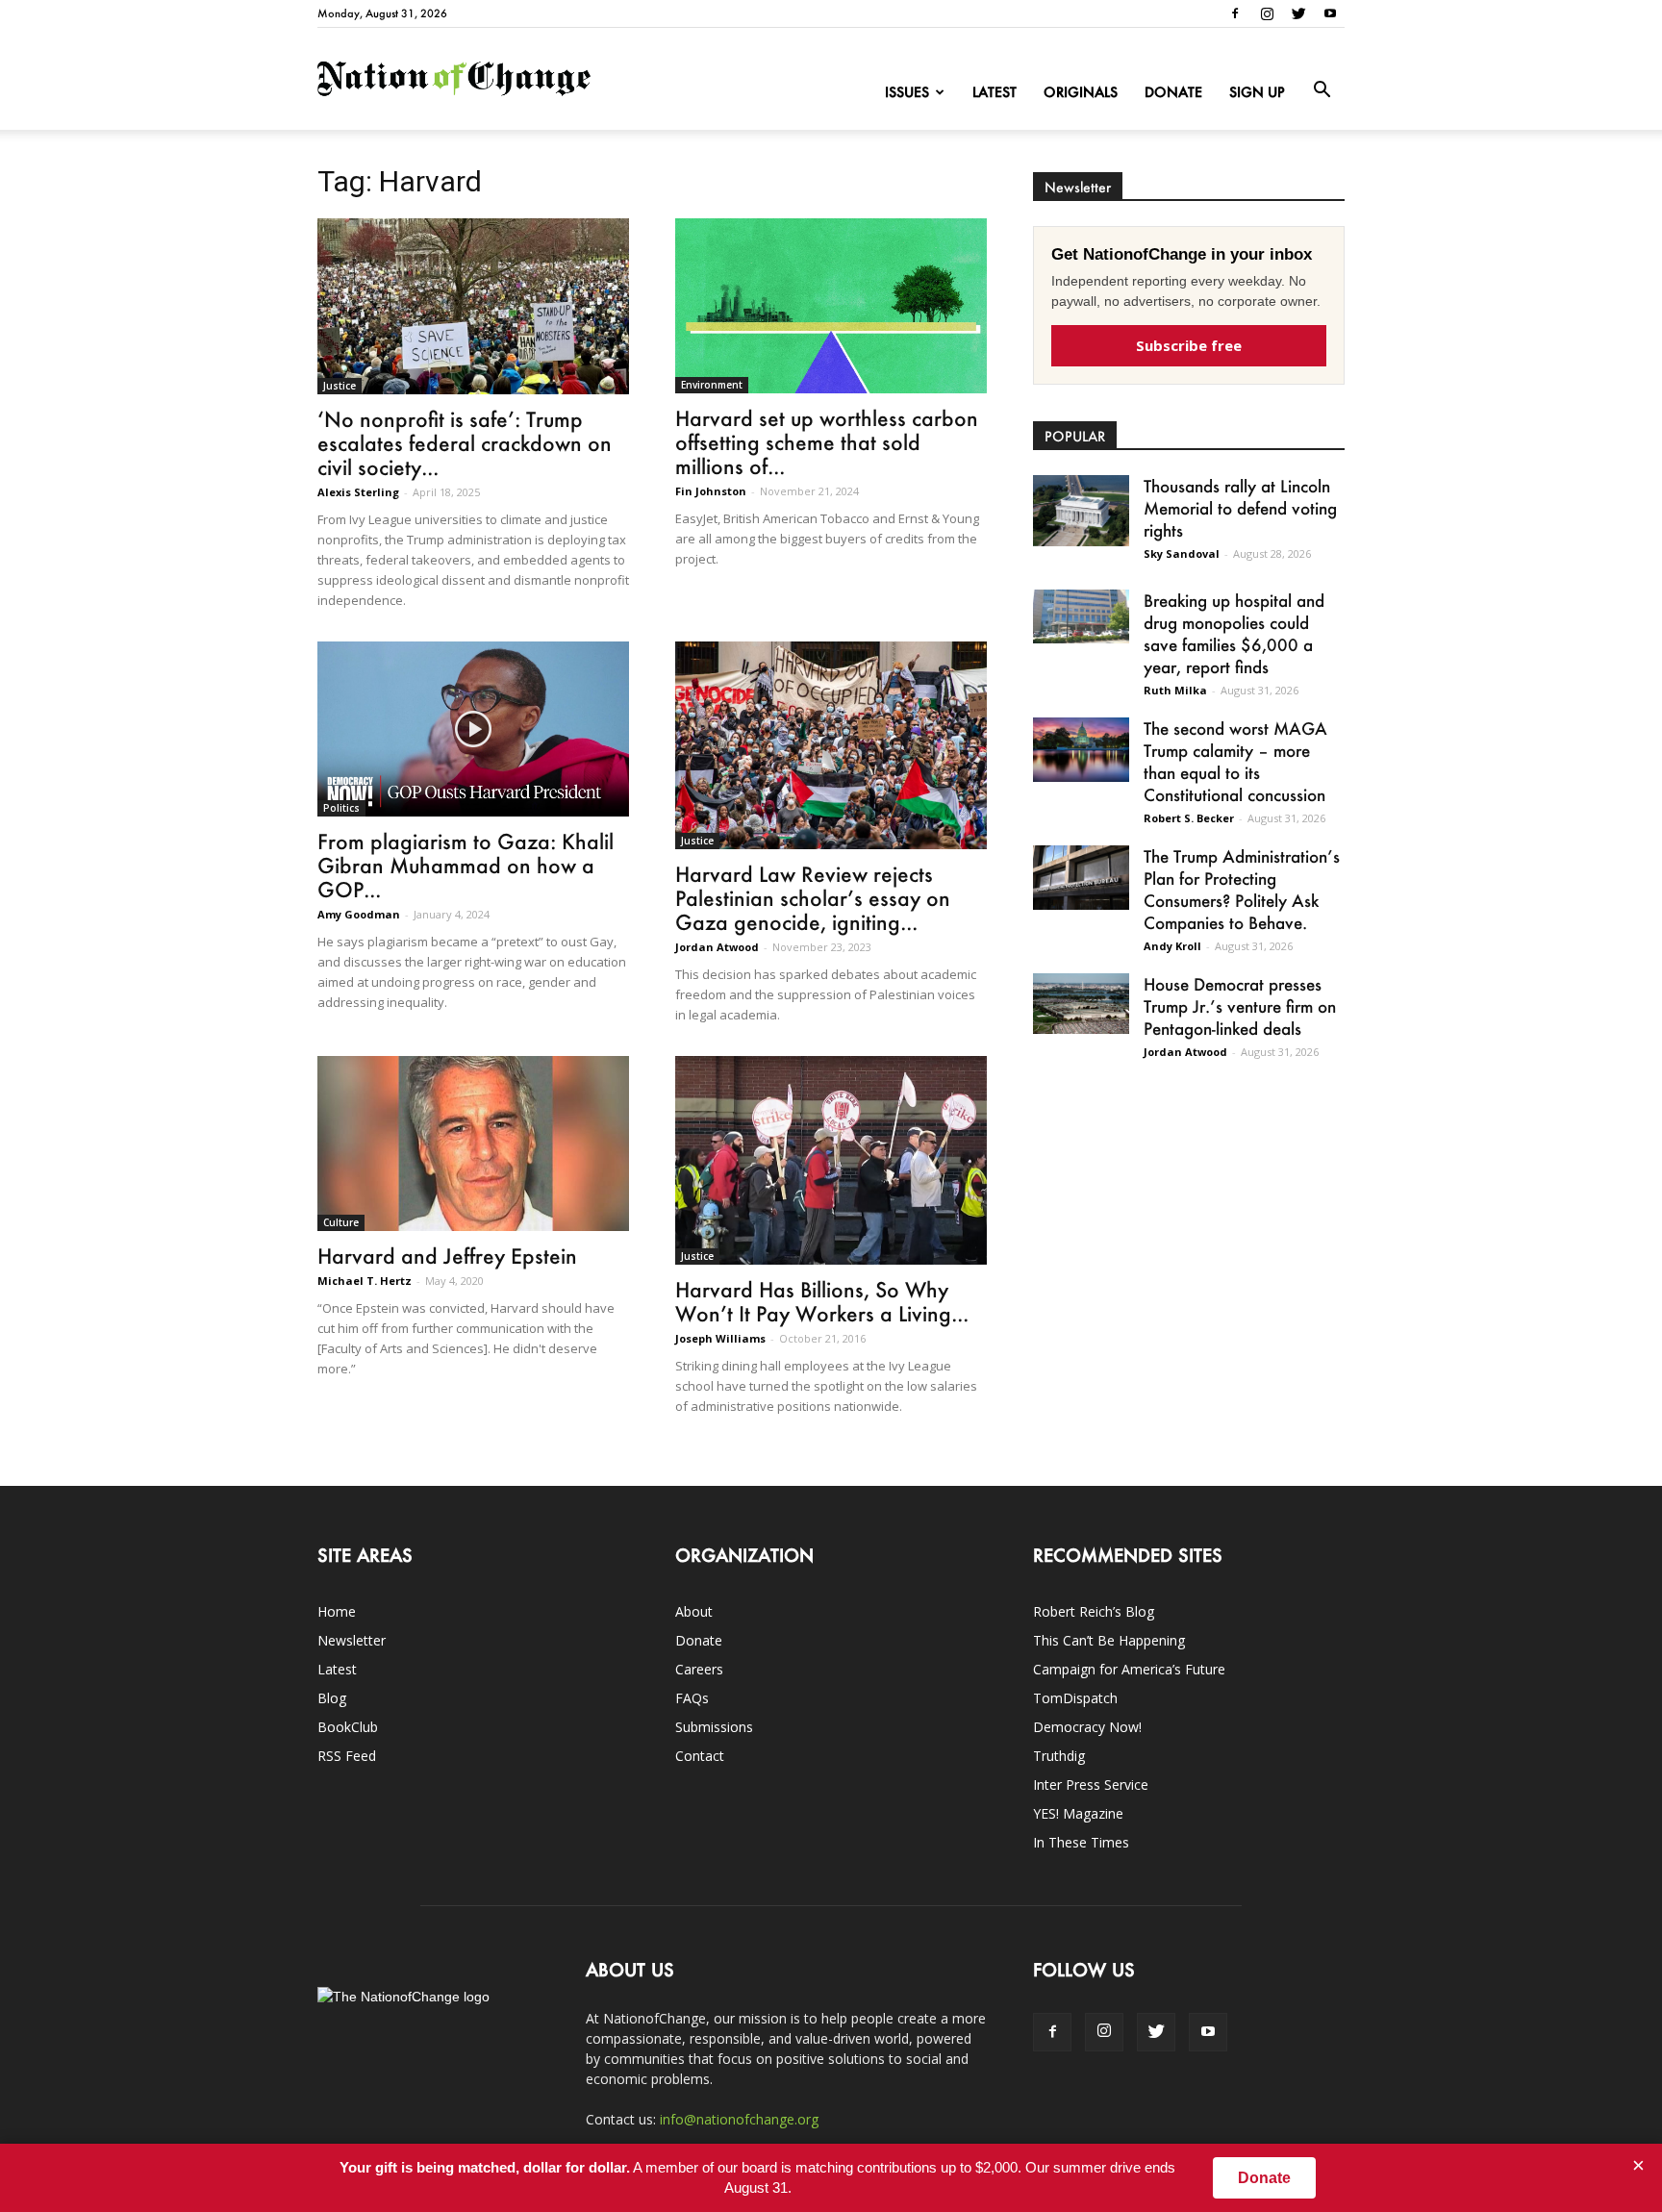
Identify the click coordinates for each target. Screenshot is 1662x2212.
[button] (1322, 90)
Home (337, 1611)
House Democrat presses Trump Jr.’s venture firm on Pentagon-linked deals (1240, 1006)
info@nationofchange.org (739, 2119)
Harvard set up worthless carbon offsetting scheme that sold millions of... (827, 442)
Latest (995, 92)
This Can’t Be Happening (1109, 1640)
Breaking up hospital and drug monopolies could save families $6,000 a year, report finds (1234, 633)
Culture (341, 1222)
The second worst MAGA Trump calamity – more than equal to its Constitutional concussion (1235, 761)
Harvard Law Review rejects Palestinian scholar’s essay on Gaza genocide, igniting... (813, 898)
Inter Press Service (1091, 1785)
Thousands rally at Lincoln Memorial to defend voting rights (1240, 508)
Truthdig (1059, 1756)
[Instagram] (1267, 13)
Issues (907, 92)
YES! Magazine (1078, 1813)
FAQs (692, 1698)
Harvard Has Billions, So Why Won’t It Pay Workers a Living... (822, 1301)
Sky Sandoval (1182, 553)
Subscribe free (1189, 345)
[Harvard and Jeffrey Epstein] (473, 1144)
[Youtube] (1330, 13)
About (694, 1611)
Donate (1173, 92)
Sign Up (1257, 92)
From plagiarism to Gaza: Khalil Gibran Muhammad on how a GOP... (466, 865)
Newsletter (352, 1640)
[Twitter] (1298, 13)
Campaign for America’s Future (1129, 1669)
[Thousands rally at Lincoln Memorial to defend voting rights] (1081, 511)
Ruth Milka (1175, 690)
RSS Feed (347, 1756)
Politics (341, 808)
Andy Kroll (1172, 946)
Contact (700, 1756)
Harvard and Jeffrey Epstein (447, 1256)
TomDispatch (1075, 1698)
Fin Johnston (711, 491)
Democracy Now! (1087, 1727)
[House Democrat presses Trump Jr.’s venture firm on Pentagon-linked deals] (1081, 1004)
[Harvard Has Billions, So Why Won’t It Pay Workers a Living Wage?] (831, 1160)
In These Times (1081, 1842)
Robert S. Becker (1189, 818)
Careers (699, 1669)
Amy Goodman (359, 914)
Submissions (714, 1727)
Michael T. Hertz (365, 1281)
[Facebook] (1235, 13)
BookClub (348, 1727)
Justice (340, 386)
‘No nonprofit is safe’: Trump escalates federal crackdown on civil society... (465, 443)
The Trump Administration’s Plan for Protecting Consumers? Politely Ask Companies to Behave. (1242, 889)
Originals (1081, 92)
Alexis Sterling (358, 492)
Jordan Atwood (717, 947)
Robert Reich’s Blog (1094, 1611)
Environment (712, 385)
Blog (332, 1698)
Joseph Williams (720, 1338)
